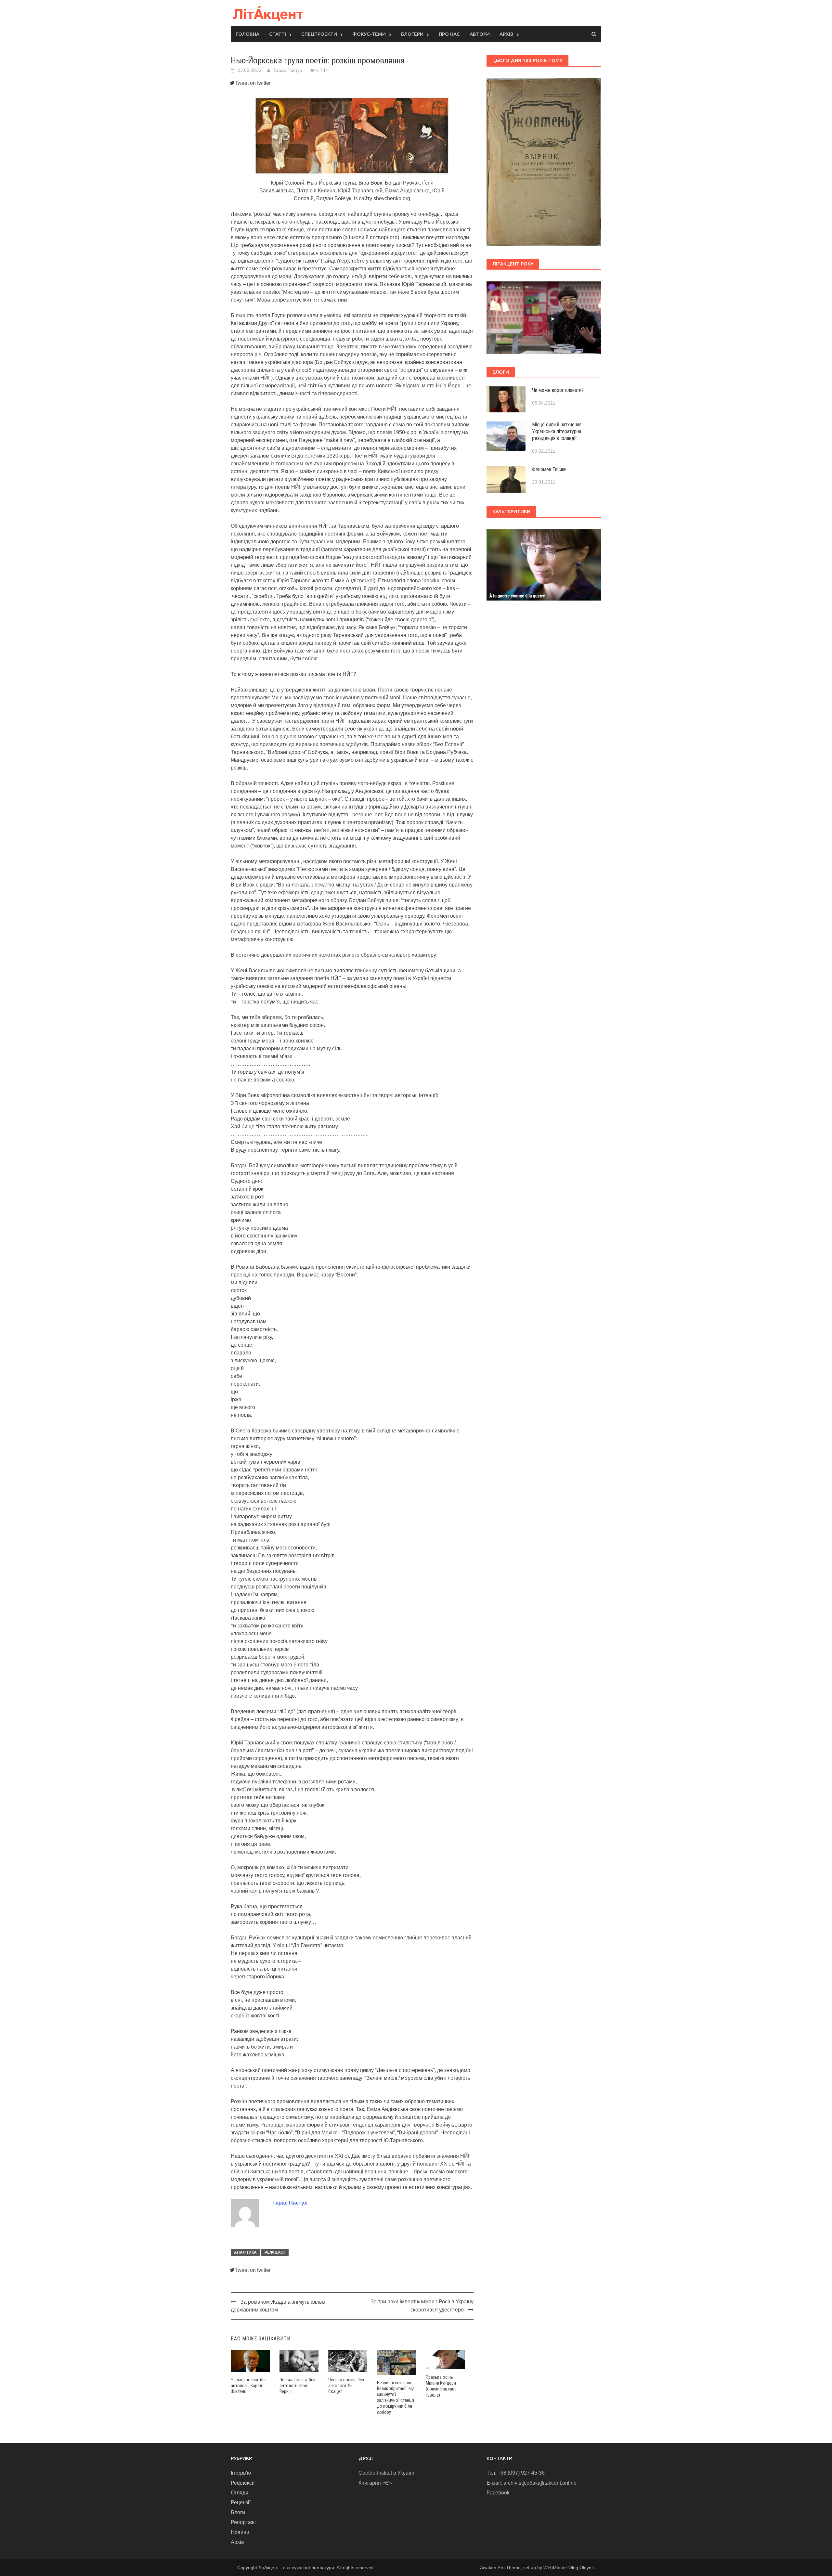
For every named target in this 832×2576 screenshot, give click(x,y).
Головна (247, 34)
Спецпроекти (319, 34)
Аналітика (245, 2252)
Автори (480, 34)
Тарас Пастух (288, 70)
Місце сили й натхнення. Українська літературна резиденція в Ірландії (557, 431)
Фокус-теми (369, 34)
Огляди (240, 2493)
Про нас (449, 34)
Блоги (238, 2512)
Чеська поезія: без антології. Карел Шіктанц (249, 2386)
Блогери (412, 34)
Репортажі (243, 2522)
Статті (278, 34)
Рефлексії (275, 2252)
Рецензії (241, 2502)
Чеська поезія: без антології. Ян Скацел (346, 2386)
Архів (507, 34)
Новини (240, 2532)
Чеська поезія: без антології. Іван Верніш (297, 2386)
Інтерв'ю (241, 2473)
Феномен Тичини (549, 469)
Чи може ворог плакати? (558, 390)
